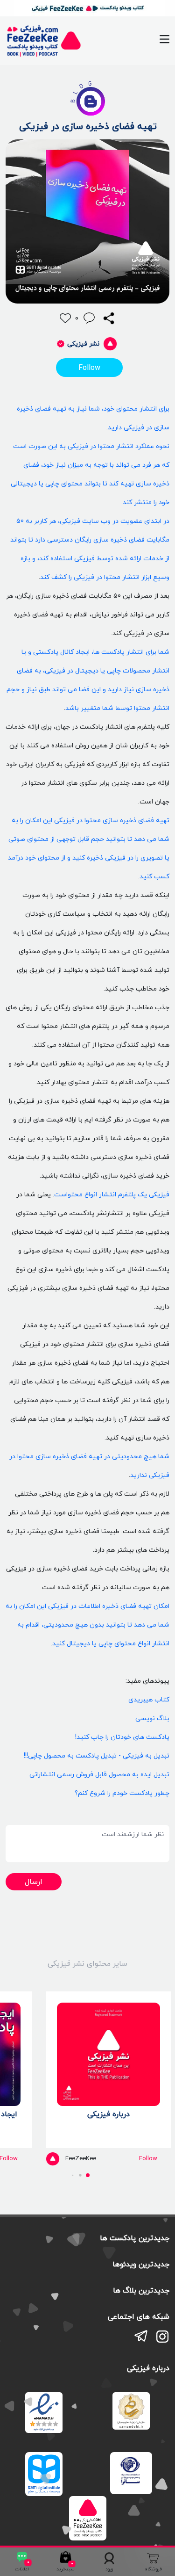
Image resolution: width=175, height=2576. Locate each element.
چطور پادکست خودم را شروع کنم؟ (122, 1793)
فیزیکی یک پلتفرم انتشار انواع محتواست (112, 1194)
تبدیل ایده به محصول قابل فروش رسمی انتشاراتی (99, 1774)
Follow (89, 368)
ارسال (34, 1881)
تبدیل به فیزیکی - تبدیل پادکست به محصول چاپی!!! (97, 1755)
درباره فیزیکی (108, 2114)
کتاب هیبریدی (149, 1699)
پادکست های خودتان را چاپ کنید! (122, 1737)
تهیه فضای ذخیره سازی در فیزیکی (88, 126)
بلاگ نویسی (152, 1718)
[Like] (65, 318)
